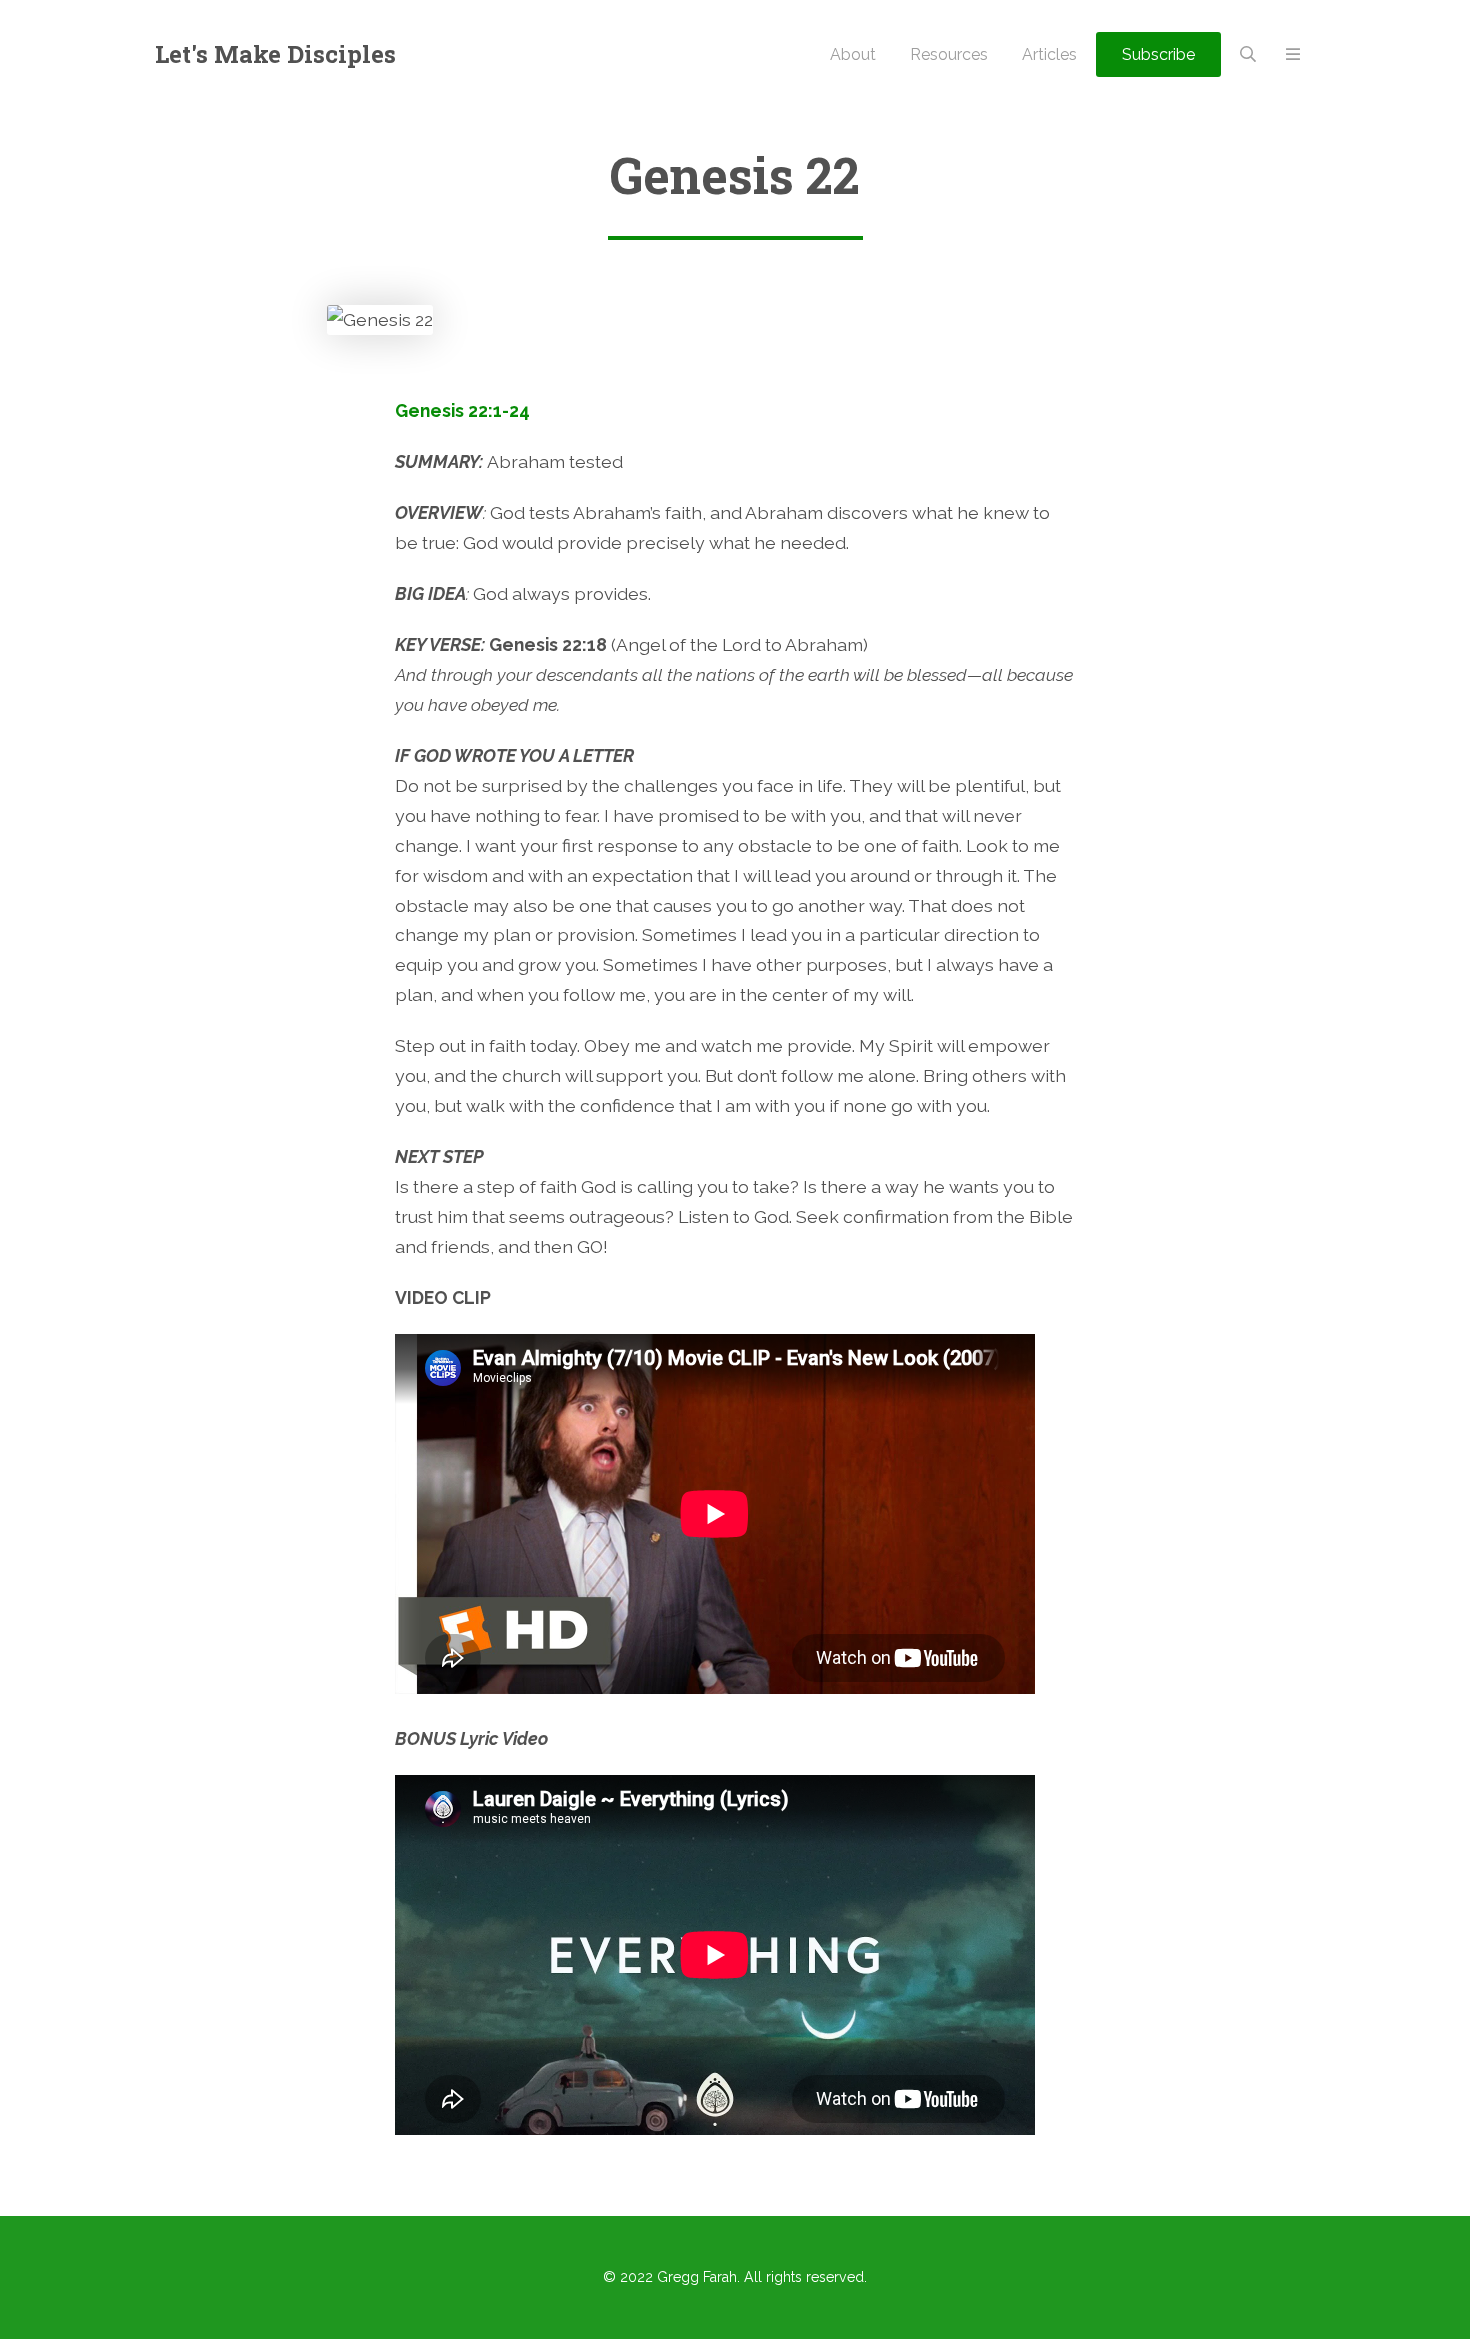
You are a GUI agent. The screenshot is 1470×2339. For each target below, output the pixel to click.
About (853, 54)
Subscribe (1158, 54)
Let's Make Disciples (275, 54)
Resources (949, 54)
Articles (1049, 54)
